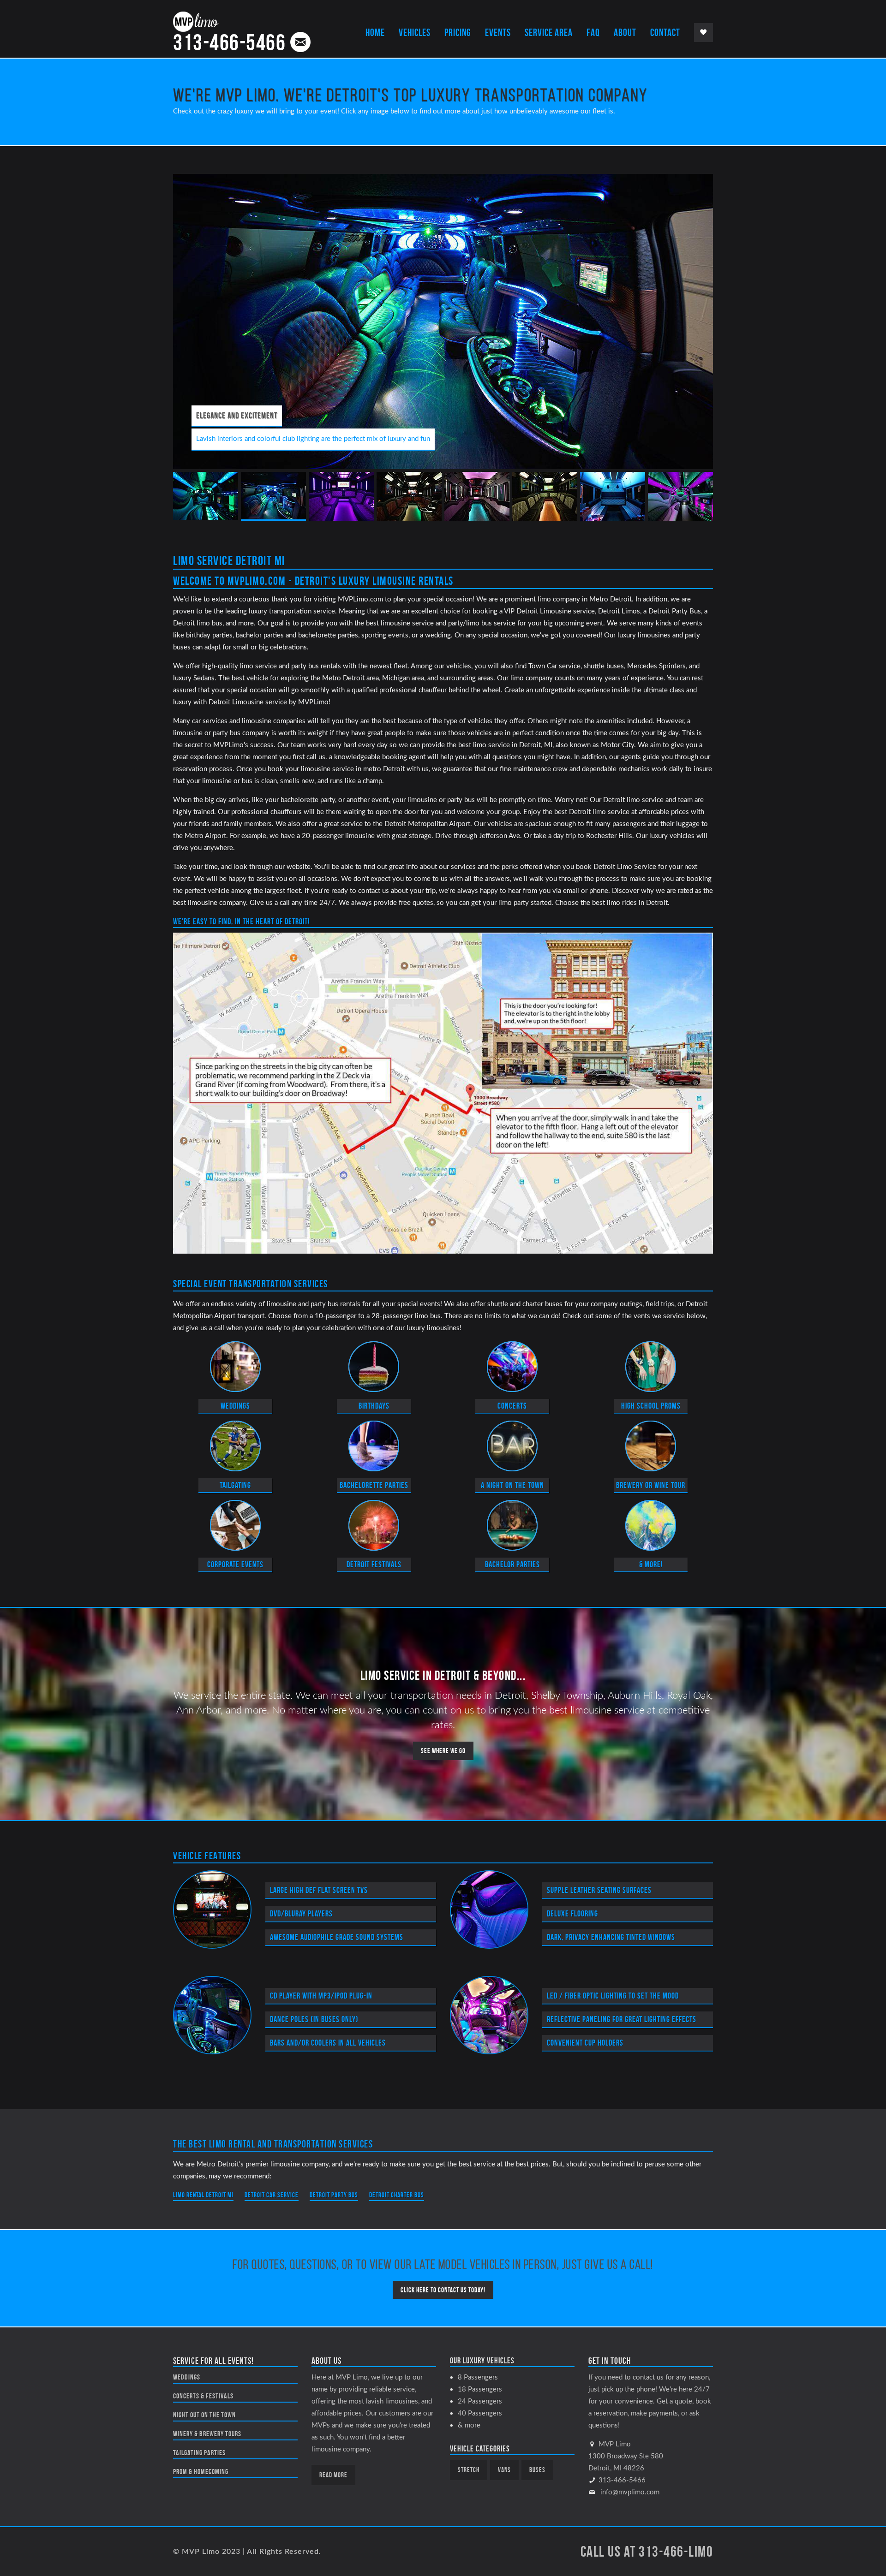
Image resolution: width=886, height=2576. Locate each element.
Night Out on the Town (204, 2415)
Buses (537, 2470)
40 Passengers (480, 2413)
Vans (504, 2470)
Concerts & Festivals (203, 2396)
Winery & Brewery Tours (207, 2434)
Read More (333, 2475)
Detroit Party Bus (334, 2195)
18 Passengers (480, 2389)
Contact (665, 32)
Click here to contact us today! (443, 2290)
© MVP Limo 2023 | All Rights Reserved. (247, 2552)
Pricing (458, 32)
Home (375, 32)
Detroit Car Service (272, 2195)
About (625, 32)
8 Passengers (478, 2377)
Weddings (187, 2377)
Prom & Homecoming (201, 2472)
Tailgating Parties (199, 2453)
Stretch (469, 2470)
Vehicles (415, 32)
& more (469, 2425)
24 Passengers (480, 2401)
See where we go (443, 1751)
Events (498, 32)
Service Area (549, 32)
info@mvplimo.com (630, 2492)
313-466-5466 (229, 42)
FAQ (593, 32)
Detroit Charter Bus (397, 2195)
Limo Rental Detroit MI (203, 2195)
